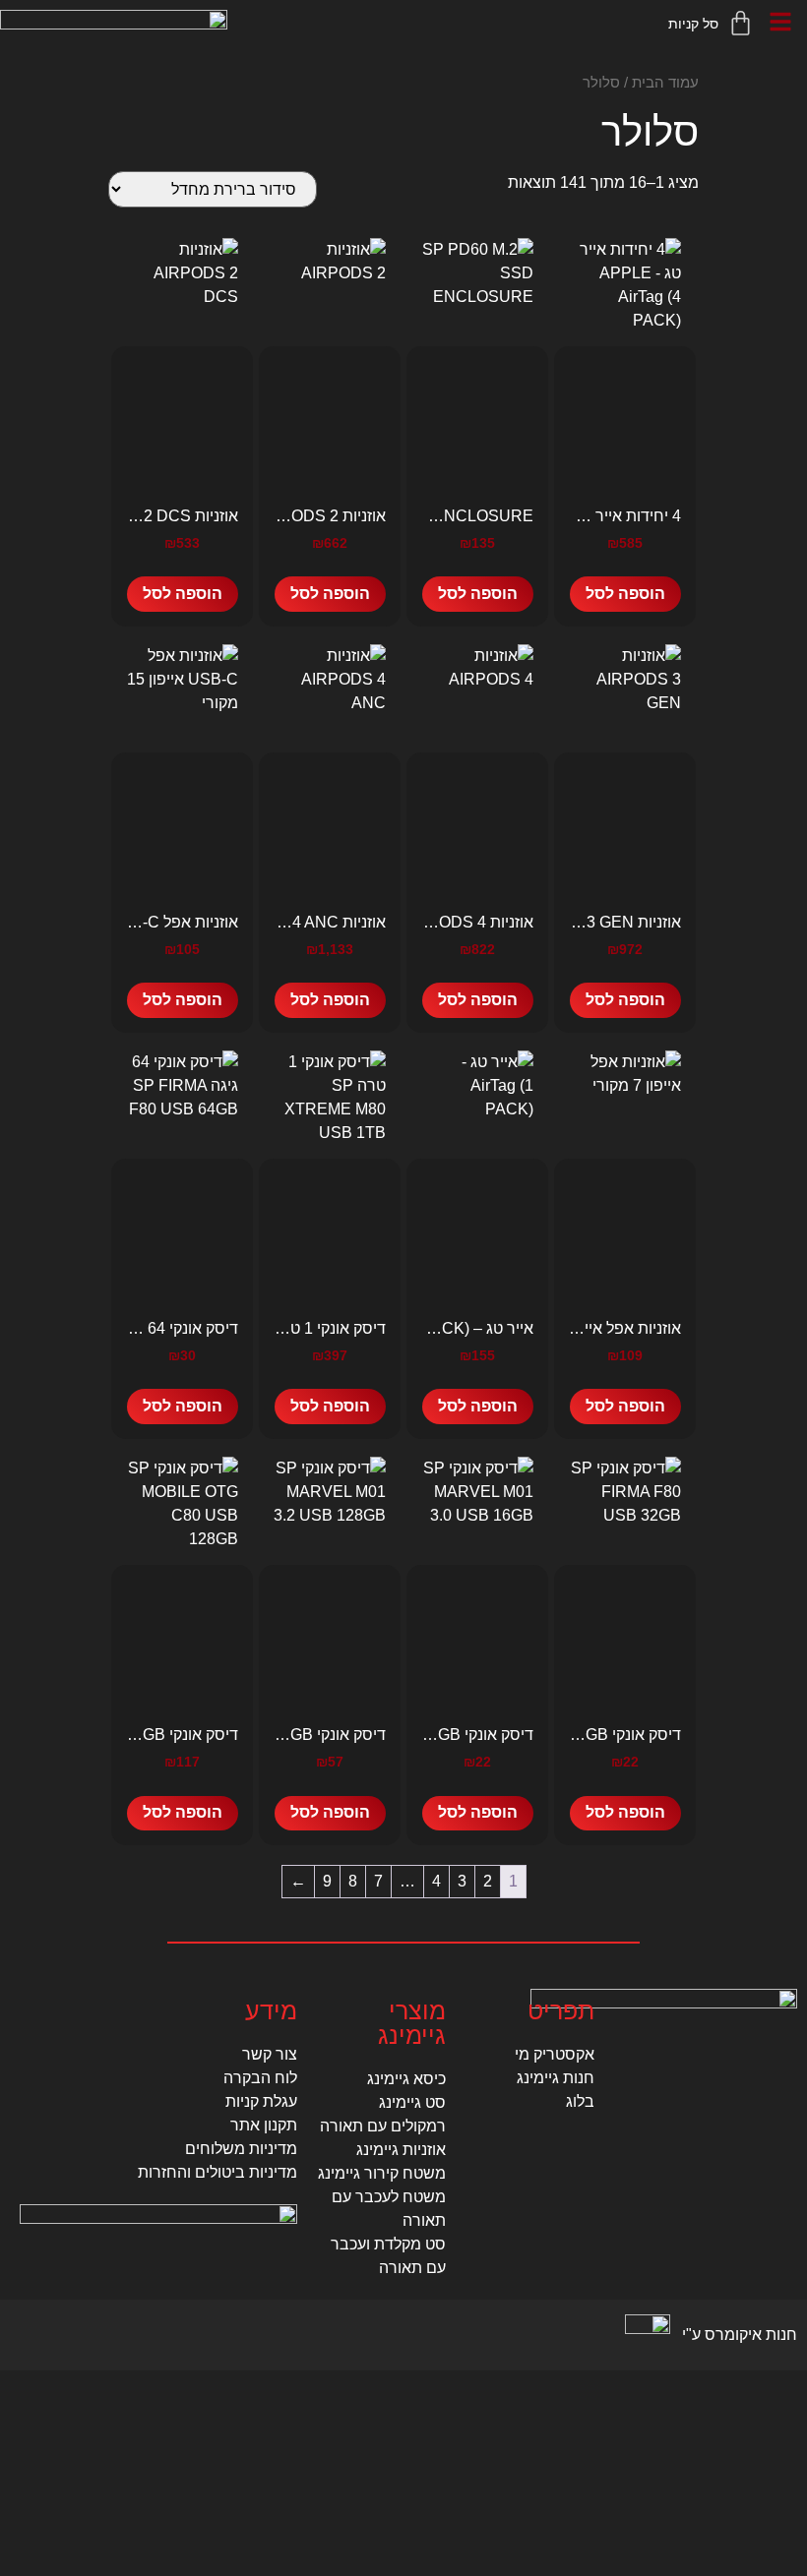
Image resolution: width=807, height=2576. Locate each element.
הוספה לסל (625, 594)
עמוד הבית (665, 83)
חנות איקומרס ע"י (740, 2335)
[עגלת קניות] (712, 23)
